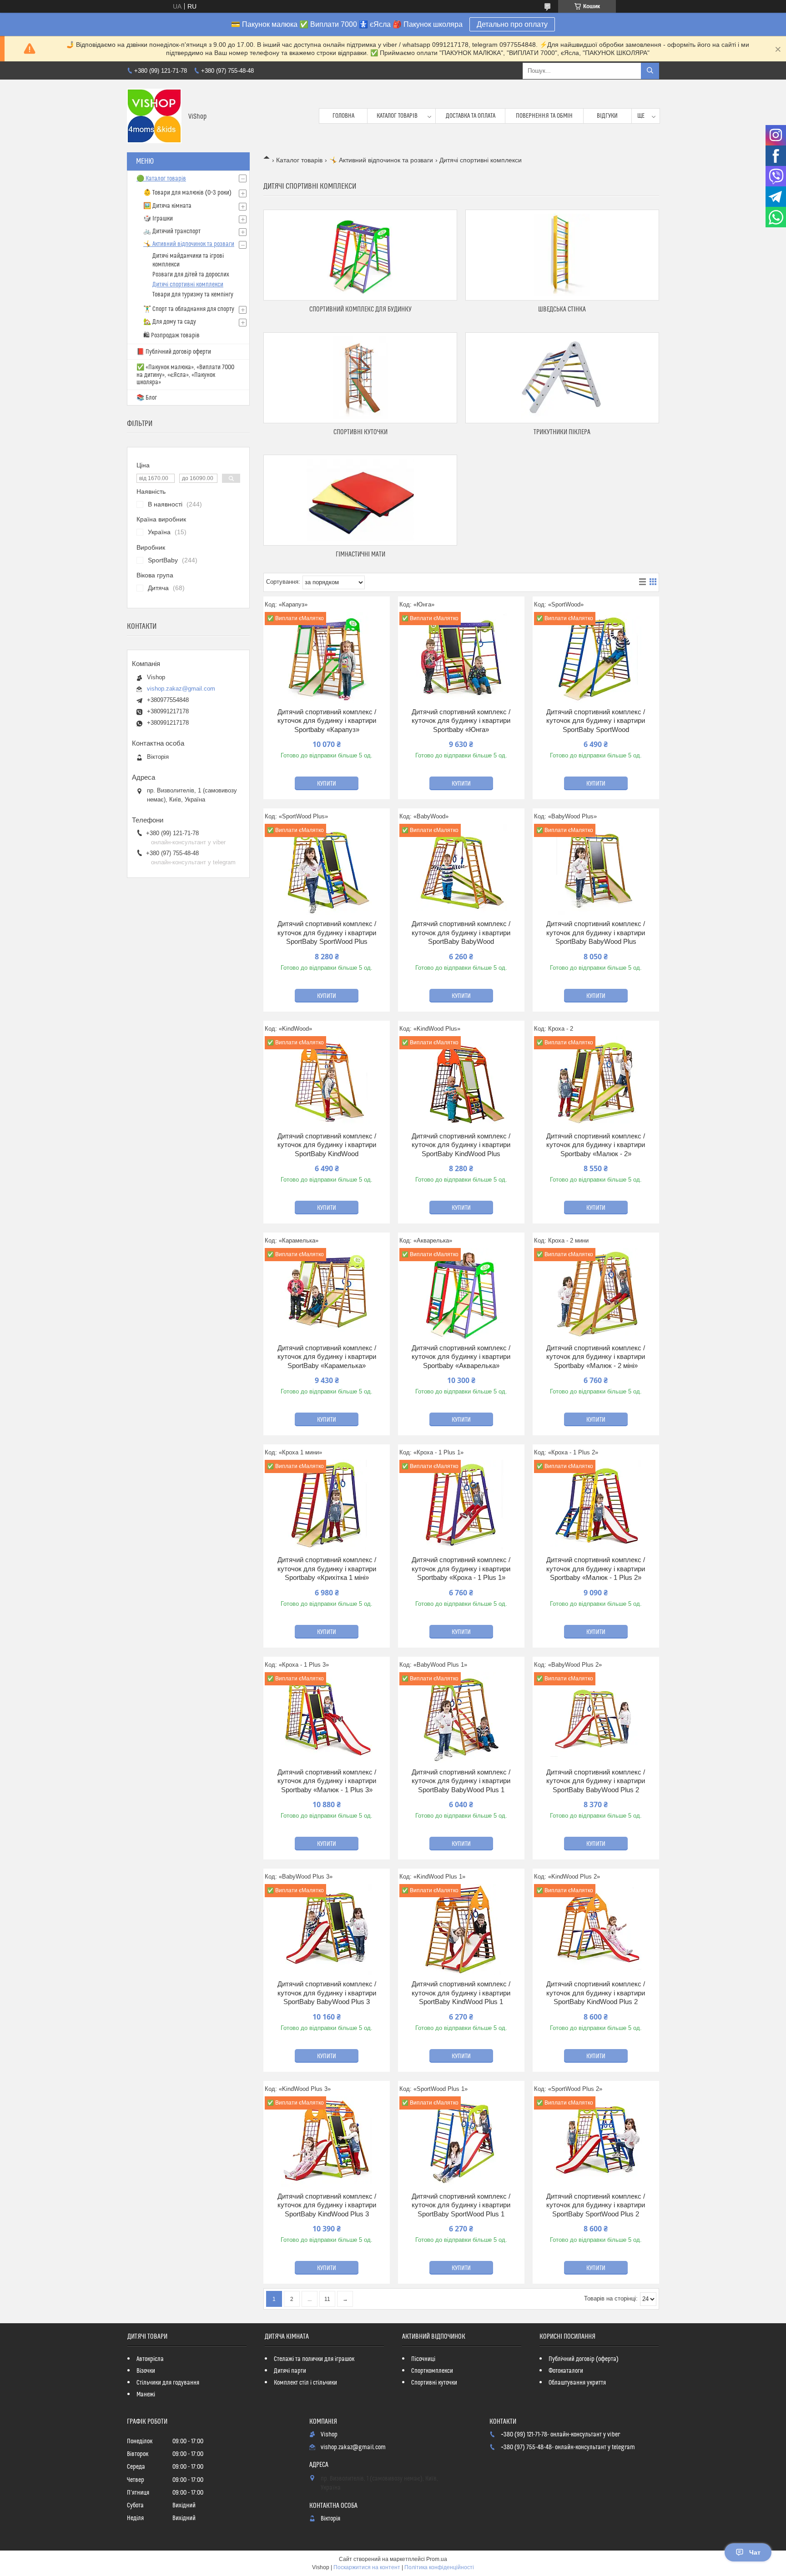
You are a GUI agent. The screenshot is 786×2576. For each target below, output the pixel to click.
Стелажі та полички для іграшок (314, 2359)
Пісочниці (423, 2359)
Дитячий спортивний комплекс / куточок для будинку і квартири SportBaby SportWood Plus (327, 932)
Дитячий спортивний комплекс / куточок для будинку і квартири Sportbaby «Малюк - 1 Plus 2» (596, 1569)
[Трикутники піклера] (562, 378)
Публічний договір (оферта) (584, 2359)
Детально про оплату (512, 24)
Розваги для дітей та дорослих (191, 275)
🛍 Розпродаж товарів (171, 336)
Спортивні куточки (360, 432)
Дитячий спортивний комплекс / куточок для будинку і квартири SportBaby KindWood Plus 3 (327, 2205)
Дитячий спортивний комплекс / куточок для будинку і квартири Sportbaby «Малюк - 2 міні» (596, 1357)
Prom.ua (437, 2559)
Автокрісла (150, 2359)
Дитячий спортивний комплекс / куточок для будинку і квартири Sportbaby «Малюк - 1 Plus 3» (327, 1781)
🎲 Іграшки (158, 219)
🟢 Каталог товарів (161, 179)
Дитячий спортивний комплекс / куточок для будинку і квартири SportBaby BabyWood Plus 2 (596, 1781)
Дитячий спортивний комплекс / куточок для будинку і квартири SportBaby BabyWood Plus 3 (327, 1993)
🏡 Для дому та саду (170, 322)
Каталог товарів (397, 116)
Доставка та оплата (471, 116)
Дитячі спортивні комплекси (188, 285)
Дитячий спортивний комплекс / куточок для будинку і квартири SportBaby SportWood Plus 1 (461, 2205)
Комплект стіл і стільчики (305, 2383)
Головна (343, 116)
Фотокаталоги (566, 2371)
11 (327, 2299)
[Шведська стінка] (562, 255)
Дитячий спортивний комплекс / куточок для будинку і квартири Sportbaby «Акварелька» (461, 1357)
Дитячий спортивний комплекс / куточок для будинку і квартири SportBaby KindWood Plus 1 (461, 1993)
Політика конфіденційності (439, 2567)
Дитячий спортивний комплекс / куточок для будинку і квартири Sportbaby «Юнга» (461, 721)
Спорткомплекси (432, 2371)
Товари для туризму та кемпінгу (193, 295)
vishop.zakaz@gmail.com (181, 689)
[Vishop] (154, 116)
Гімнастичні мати (360, 554)
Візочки (146, 2371)
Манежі (146, 2395)
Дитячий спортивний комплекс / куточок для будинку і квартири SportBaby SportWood (596, 721)
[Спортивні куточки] (360, 378)
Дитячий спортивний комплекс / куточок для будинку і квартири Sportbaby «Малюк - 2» (596, 1145)
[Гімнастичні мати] (360, 500)
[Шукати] (650, 71)
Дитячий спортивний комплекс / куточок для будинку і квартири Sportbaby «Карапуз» (327, 721)
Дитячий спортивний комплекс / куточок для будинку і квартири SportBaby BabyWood (461, 932)
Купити (327, 784)
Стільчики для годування (168, 2383)
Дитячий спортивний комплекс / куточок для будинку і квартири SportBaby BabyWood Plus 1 (461, 1781)
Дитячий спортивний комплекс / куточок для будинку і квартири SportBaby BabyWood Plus (596, 932)
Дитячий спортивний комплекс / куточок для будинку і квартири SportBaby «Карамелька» (327, 1357)
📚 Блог (147, 398)
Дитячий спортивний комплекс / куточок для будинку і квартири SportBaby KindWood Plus (461, 1145)
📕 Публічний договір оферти (174, 352)
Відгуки (607, 116)
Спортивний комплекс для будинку (360, 309)
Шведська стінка (562, 309)
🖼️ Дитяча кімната (167, 206)
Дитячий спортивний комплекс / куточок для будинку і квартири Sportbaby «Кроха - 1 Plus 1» (461, 1569)
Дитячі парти (290, 2371)
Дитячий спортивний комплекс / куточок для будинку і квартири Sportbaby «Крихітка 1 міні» (327, 1569)
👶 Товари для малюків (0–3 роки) (187, 193)
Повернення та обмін (544, 116)
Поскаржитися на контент (367, 2567)
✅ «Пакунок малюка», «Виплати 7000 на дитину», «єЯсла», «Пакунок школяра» (185, 375)
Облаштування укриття (577, 2383)
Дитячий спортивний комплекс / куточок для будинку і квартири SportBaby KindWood (327, 1145)
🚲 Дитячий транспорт (172, 231)
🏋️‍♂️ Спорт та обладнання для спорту (189, 309)
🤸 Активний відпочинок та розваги (381, 160)
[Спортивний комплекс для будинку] (360, 255)
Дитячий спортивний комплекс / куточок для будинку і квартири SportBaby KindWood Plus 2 (596, 1993)
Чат (755, 2552)
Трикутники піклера (562, 432)
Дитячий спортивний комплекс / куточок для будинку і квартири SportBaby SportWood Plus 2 (596, 2205)
